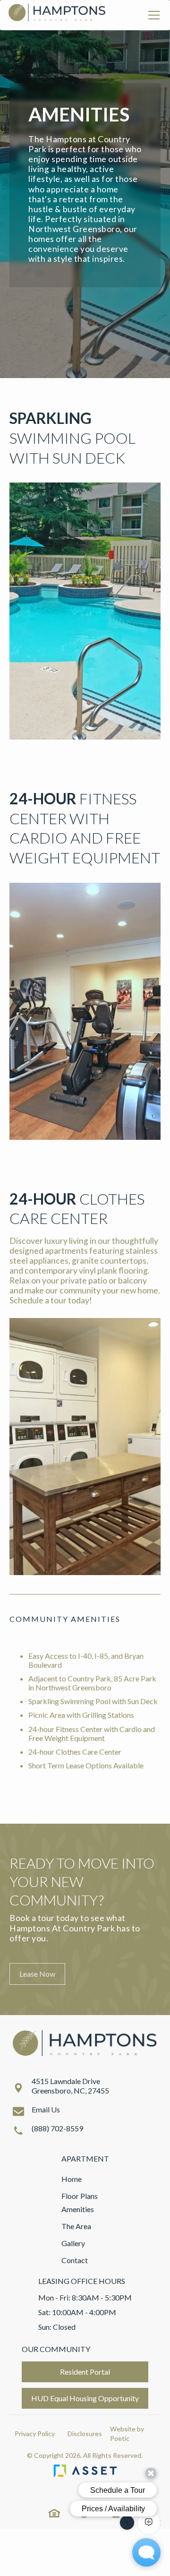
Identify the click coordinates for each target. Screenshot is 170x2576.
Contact (75, 2260)
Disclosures (85, 2434)
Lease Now (37, 1974)
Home (72, 2179)
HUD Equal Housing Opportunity (85, 2398)
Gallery (73, 2243)
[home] (57, 15)
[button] (152, 15)
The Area (76, 2226)
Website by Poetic (127, 2434)
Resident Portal (85, 2372)
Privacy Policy (35, 2434)
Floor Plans (80, 2196)
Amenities (78, 2209)
